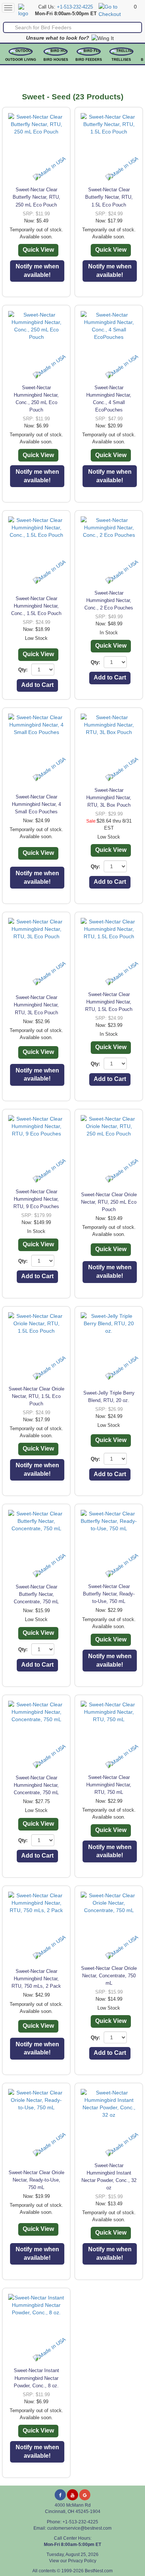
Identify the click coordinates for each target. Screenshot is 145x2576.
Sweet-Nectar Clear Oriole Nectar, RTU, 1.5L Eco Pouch (36, 1396)
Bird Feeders (89, 60)
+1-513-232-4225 (75, 7)
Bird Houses (56, 60)
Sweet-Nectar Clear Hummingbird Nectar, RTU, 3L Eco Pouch (36, 1005)
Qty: (23, 670)
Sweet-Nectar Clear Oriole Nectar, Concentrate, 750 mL (109, 1976)
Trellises (121, 60)
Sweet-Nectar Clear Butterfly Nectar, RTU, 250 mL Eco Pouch (36, 197)
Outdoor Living (21, 60)
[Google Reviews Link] (85, 2495)
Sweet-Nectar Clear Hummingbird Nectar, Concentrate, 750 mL (36, 1785)
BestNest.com (99, 2571)
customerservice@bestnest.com (79, 2528)
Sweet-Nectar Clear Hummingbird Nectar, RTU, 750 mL (109, 1785)
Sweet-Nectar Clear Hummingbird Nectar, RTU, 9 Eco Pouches (36, 1199)
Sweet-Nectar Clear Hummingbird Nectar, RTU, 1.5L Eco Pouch (109, 1002)
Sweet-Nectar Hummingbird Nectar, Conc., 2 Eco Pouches (109, 600)
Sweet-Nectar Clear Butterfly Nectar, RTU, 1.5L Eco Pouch (109, 197)
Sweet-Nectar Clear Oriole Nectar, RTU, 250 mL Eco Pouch (109, 1202)
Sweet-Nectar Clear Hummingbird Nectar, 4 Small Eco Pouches (36, 804)
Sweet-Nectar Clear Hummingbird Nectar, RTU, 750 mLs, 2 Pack (36, 1979)
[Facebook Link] (60, 2495)
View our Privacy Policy (73, 2561)
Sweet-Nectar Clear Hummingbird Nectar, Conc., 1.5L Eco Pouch (36, 606)
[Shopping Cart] (115, 10)
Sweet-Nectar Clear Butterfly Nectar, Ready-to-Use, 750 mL (109, 1594)
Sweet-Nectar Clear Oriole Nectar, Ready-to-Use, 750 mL (36, 2180)
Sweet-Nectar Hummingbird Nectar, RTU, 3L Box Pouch (109, 798)
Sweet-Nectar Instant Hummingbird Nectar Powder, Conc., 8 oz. (36, 2378)
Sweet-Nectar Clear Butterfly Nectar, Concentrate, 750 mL (36, 1594)
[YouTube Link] (72, 2495)
